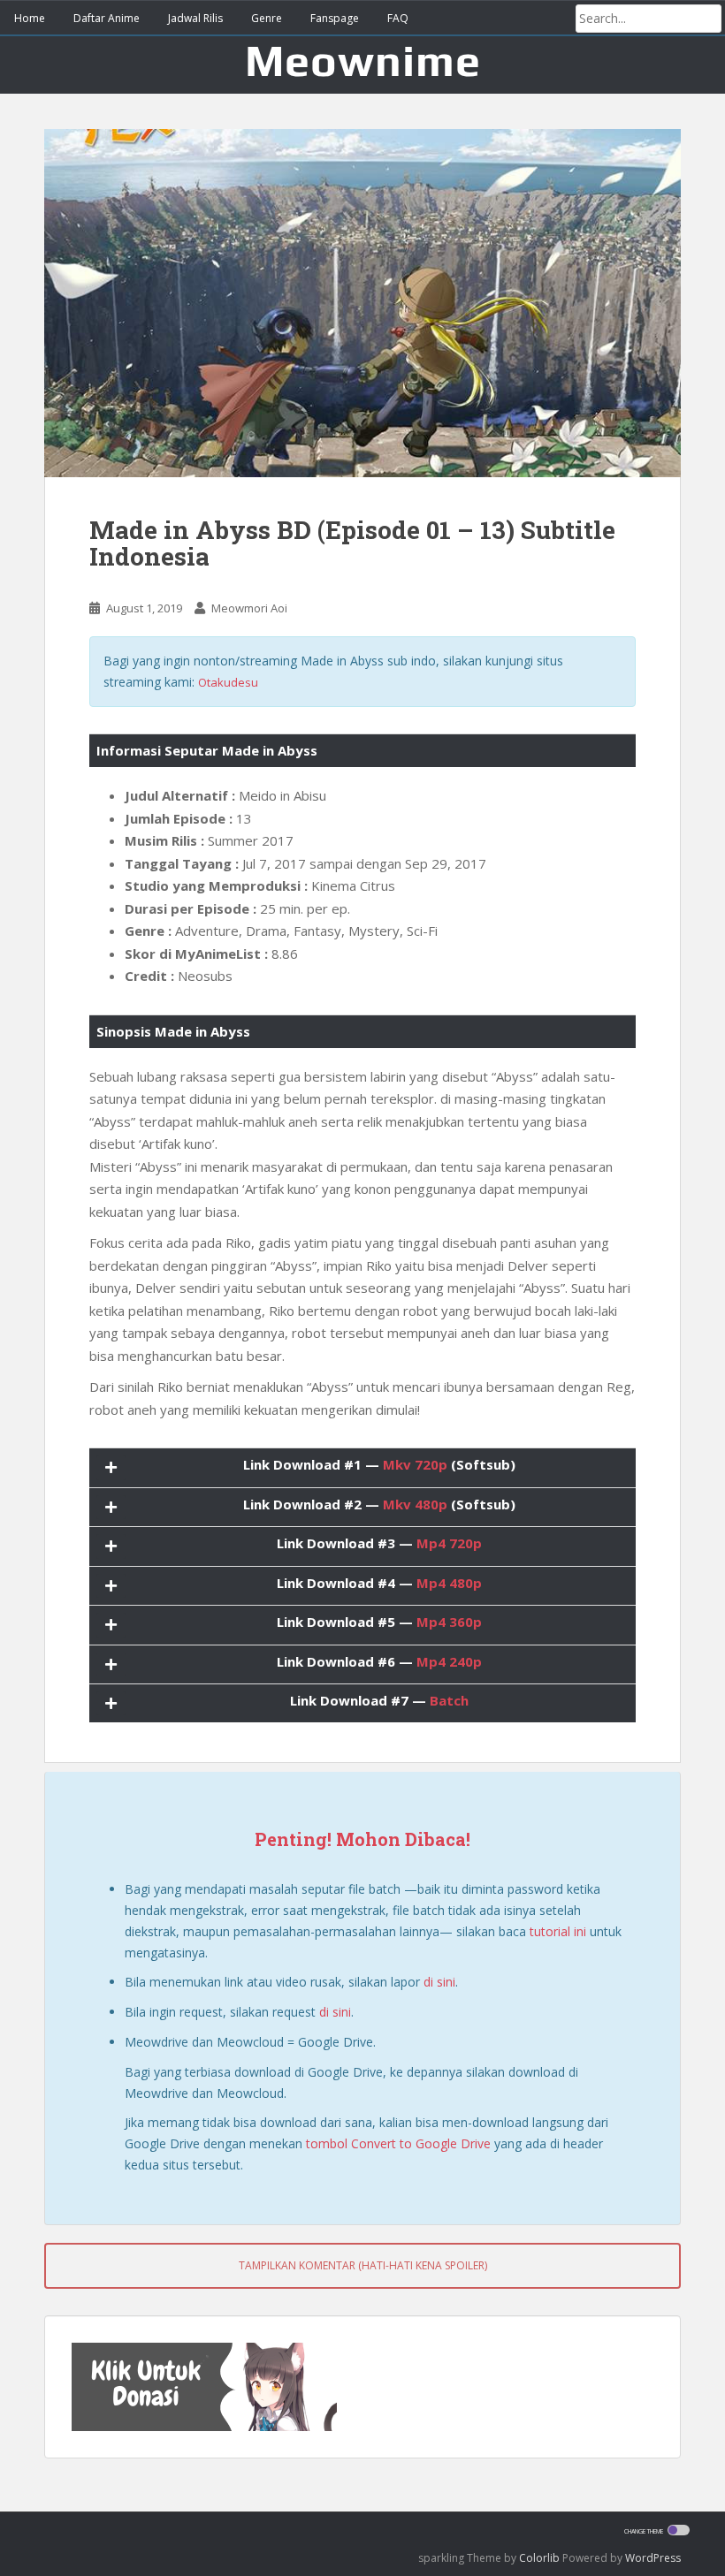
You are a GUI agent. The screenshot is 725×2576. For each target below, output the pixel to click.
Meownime (363, 60)
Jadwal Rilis (195, 18)
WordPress (653, 2558)
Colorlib (539, 2558)
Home (30, 18)
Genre (267, 18)
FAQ (398, 18)
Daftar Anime (107, 18)
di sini (439, 1982)
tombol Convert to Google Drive (398, 2143)
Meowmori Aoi (249, 608)
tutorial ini (558, 1931)
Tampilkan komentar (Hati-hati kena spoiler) (363, 2265)
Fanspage (335, 18)
